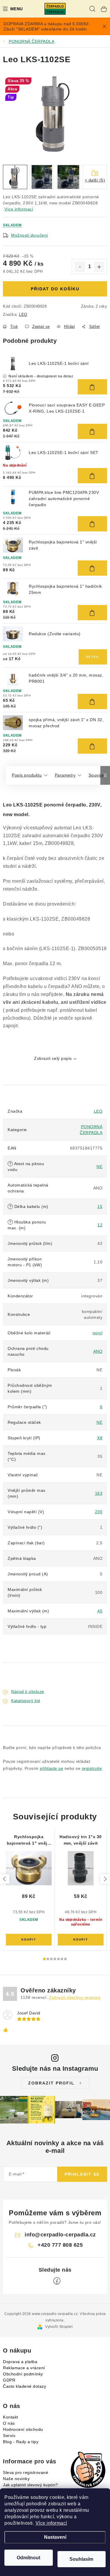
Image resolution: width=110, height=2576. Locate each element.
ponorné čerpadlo (65, 805)
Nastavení (55, 2537)
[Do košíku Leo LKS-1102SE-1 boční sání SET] (92, 476)
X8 (100, 1438)
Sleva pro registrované (26, 2472)
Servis (9, 2436)
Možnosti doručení (30, 235)
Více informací (51, 2523)
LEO (23, 315)
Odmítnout (28, 2558)
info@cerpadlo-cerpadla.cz (60, 2235)
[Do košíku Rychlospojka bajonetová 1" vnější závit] (92, 568)
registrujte (92, 1768)
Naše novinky (16, 2479)
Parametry (65, 775)
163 (99, 1493)
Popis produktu (27, 775)
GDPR (9, 2380)
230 (99, 1512)
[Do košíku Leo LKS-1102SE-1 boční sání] (92, 387)
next (105, 1879)
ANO (98, 1351)
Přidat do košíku (55, 289)
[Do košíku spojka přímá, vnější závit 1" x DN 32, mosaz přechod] (92, 746)
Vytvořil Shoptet (59, 2327)
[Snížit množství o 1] (80, 267)
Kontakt (11, 2417)
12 (100, 1225)
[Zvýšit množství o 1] (99, 267)
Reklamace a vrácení (24, 2368)
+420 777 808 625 (60, 2245)
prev (5, 1879)
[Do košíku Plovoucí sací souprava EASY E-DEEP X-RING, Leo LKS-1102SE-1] (92, 431)
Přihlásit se (82, 2174)
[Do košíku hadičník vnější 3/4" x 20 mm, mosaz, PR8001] (92, 701)
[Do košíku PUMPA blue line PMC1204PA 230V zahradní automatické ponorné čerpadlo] (92, 524)
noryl (98, 1333)
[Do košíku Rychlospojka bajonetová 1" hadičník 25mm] (92, 613)
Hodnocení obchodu (23, 2429)
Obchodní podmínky (23, 2374)
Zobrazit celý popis (53, 1058)
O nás (9, 2423)
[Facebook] (57, 2281)
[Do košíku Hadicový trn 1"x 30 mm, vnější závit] (81, 1940)
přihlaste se (51, 1768)
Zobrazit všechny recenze (75, 1997)
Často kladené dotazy (24, 2386)
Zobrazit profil (51, 2083)
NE (99, 1167)
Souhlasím (81, 2559)
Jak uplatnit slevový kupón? (31, 2485)
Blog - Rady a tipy (21, 2442)
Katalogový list (26, 1701)
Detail (93, 657)
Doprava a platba (20, 2362)
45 (100, 1611)
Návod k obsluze (28, 1692)
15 (100, 1206)
